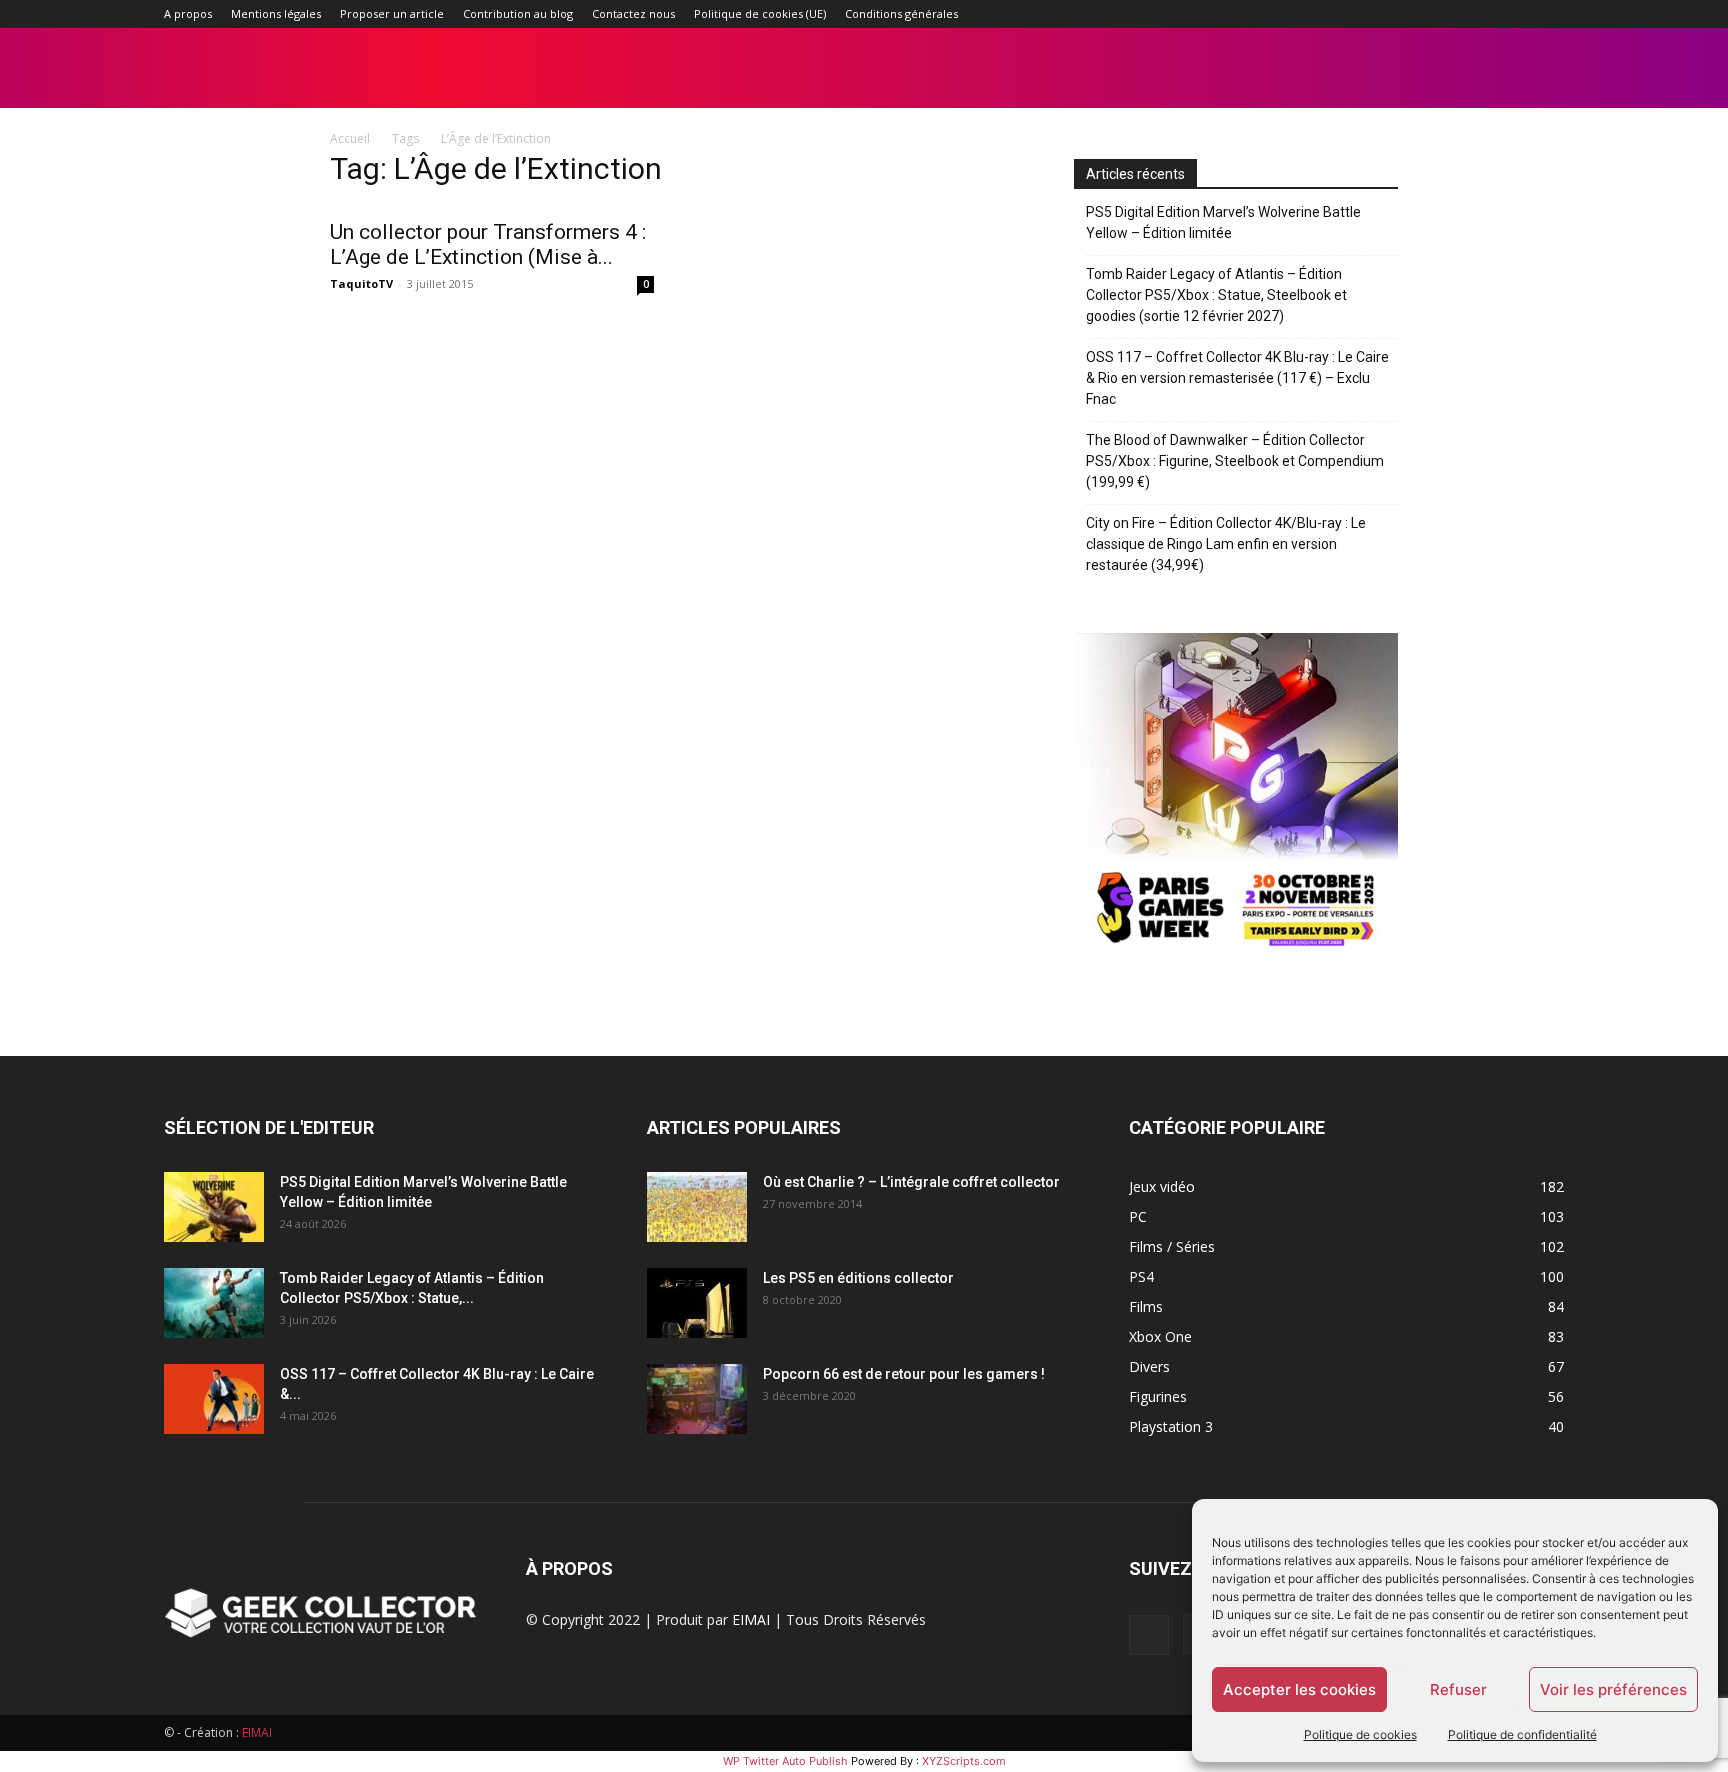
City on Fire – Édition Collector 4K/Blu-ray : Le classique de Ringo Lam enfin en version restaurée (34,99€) (1226, 544)
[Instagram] (1417, 14)
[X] (1516, 14)
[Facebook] (1384, 14)
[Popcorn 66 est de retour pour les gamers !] (697, 1399)
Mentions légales (276, 13)
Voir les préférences (1613, 1689)
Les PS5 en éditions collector (858, 1278)
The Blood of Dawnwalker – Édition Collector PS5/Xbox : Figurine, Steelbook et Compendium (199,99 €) (1235, 461)
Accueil (350, 138)
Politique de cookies (1360, 1734)
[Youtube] (1549, 14)
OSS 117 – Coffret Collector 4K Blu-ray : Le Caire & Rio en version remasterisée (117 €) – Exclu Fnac (1237, 378)
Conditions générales (901, 13)
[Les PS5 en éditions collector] (697, 1303)
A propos (188, 13)
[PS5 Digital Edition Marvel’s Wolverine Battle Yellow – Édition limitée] (214, 1207)
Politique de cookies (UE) (760, 13)
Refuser (1458, 1689)
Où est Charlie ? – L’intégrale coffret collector (911, 1182)
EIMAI (751, 1619)
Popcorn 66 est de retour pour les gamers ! (904, 1374)
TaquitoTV (361, 283)
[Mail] (1450, 14)
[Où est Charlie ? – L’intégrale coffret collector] (697, 1207)
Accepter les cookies (1299, 1689)
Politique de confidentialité (1522, 1734)
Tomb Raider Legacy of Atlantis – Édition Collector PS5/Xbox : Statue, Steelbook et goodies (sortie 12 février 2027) (1216, 295)
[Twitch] (1483, 14)
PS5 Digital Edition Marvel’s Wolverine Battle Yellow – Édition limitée (1223, 222)
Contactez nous (633, 13)
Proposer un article (392, 13)
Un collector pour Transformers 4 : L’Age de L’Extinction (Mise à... (488, 244)
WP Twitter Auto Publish (785, 1761)
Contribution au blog (518, 13)
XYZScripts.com (964, 1761)
